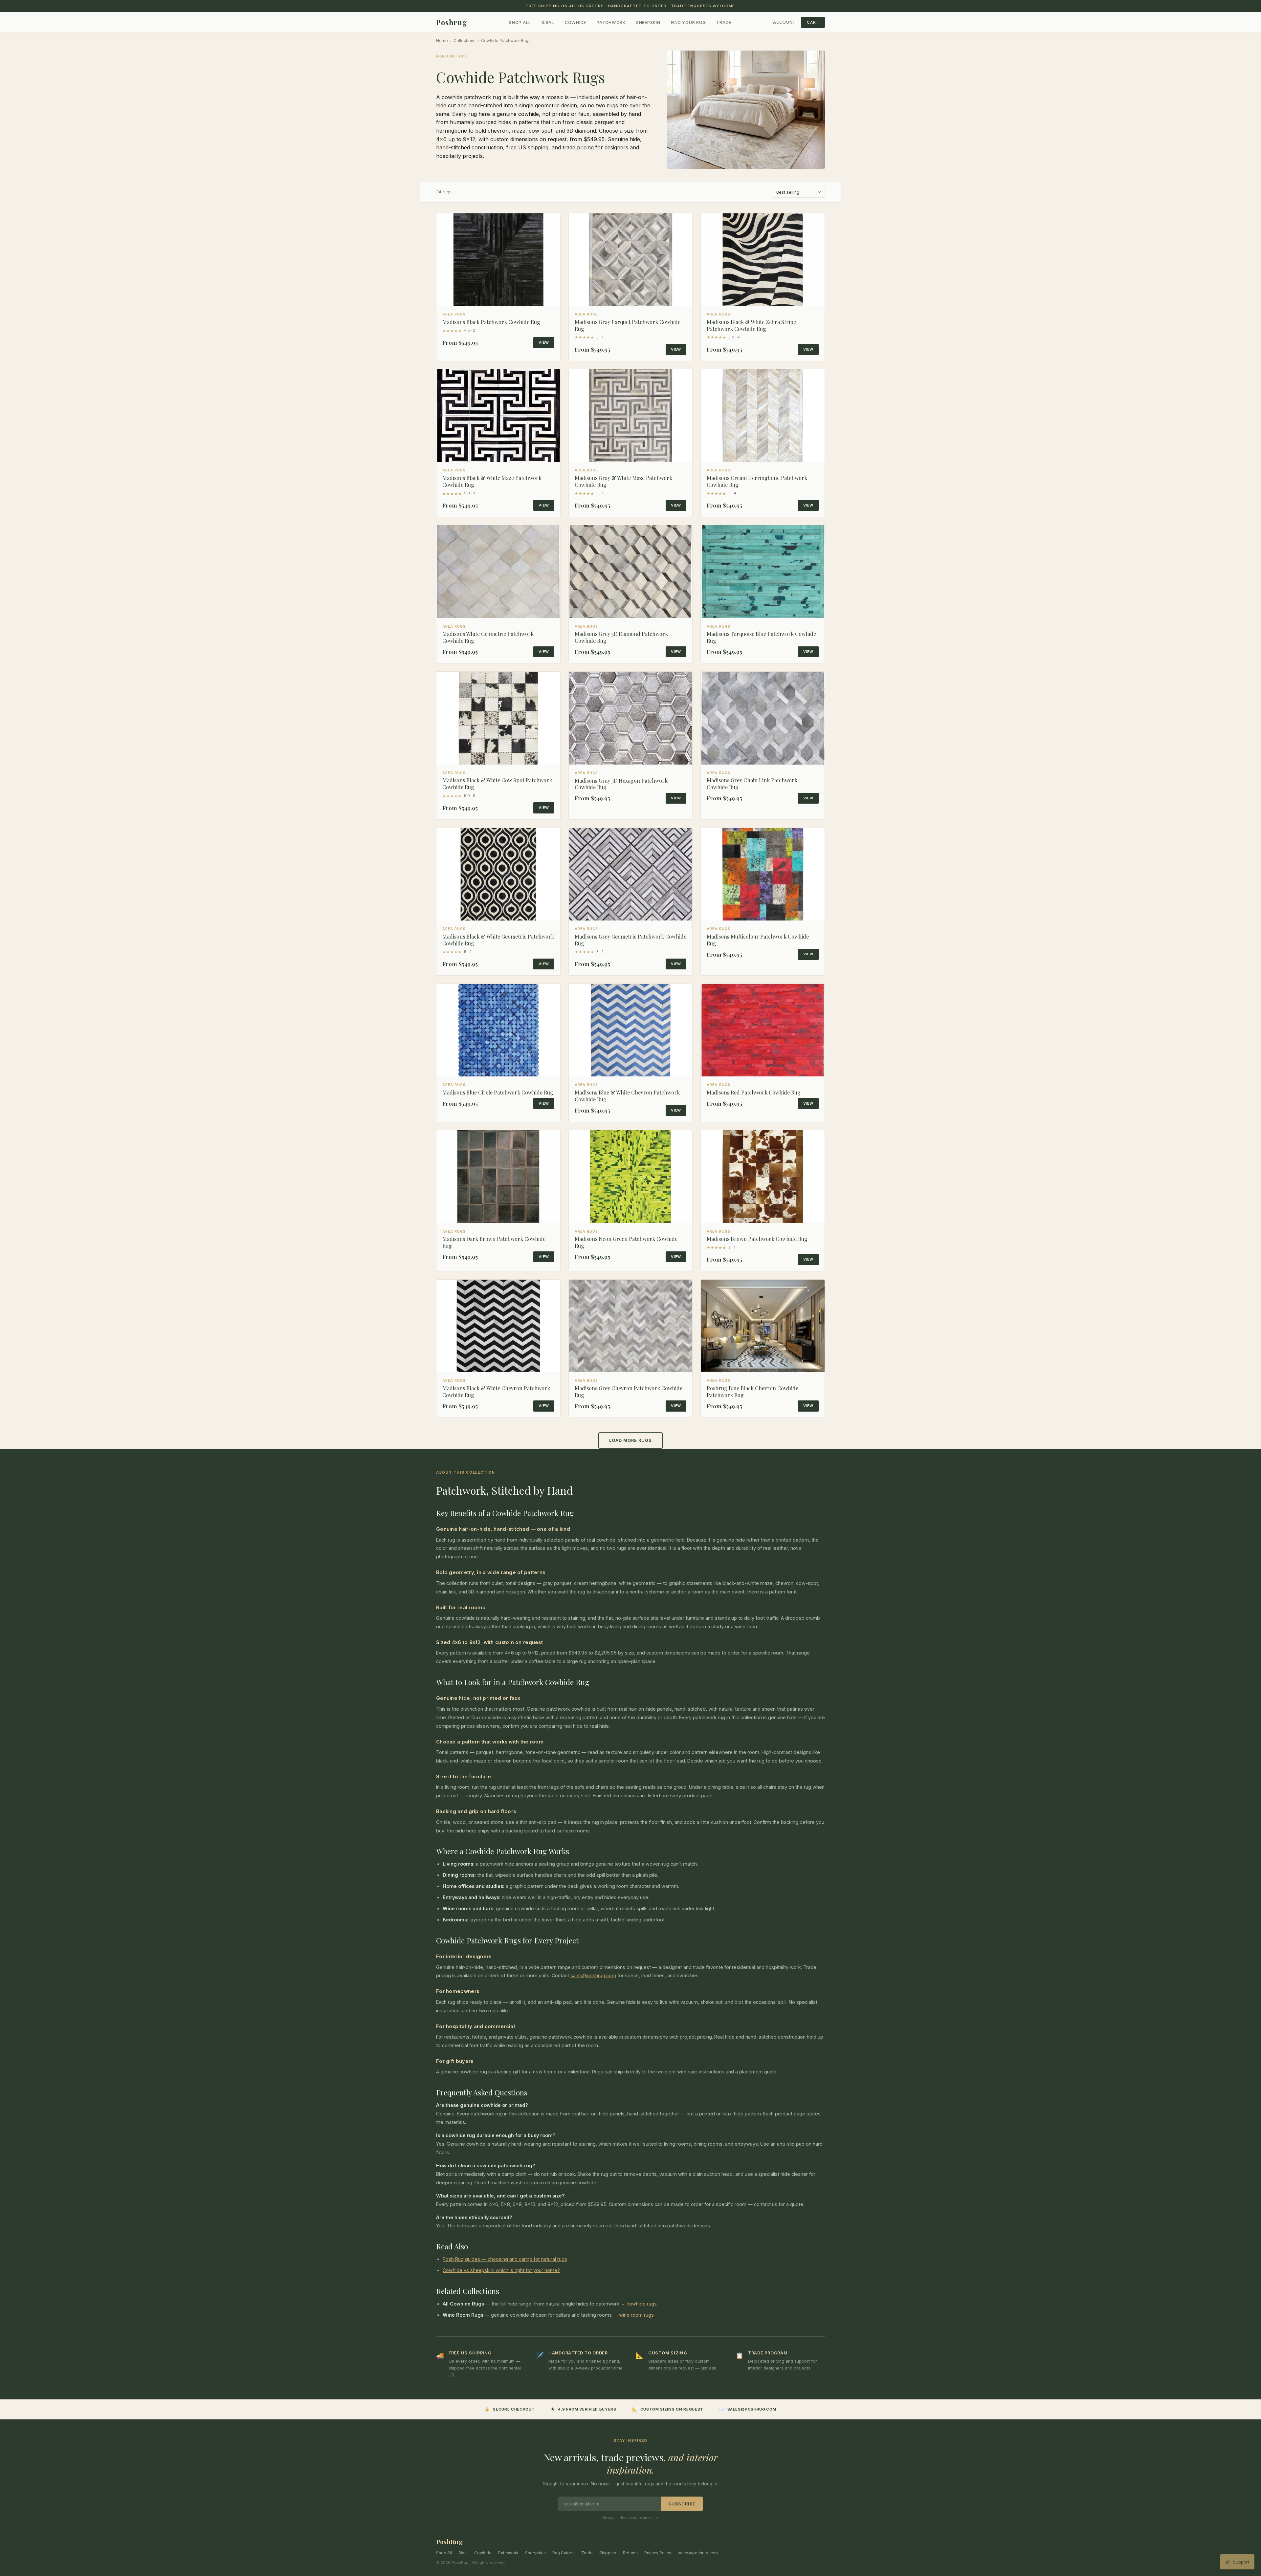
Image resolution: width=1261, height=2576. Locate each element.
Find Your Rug (688, 22)
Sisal (548, 22)
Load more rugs (630, 1440)
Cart (813, 22)
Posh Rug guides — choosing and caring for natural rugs (505, 2259)
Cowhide (575, 22)
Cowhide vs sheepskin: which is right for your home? (501, 2270)
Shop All (520, 22)
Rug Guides (564, 2553)
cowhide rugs (642, 2304)
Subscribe (682, 2504)
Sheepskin (648, 22)
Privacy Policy (658, 2553)
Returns (630, 2553)
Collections (465, 41)
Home (442, 41)
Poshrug (452, 22)
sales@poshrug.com (593, 1975)
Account (784, 22)
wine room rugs (636, 2315)
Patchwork (611, 22)
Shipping (608, 2553)
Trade (724, 22)
